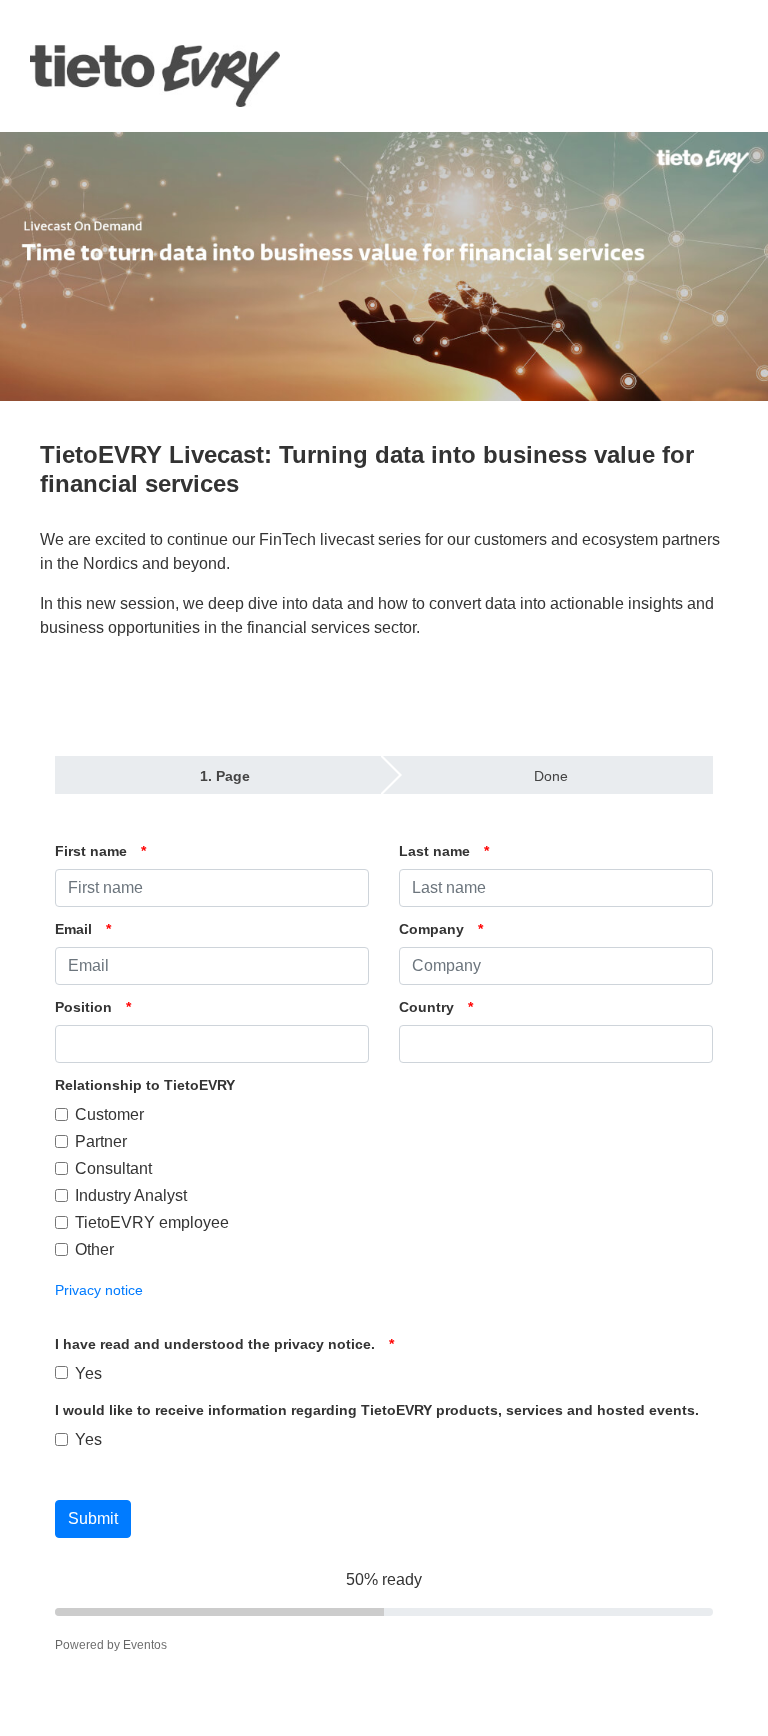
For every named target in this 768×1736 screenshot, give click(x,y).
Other (94, 1249)
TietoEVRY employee (152, 1222)
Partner (101, 1141)
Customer (109, 1114)
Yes (88, 1373)
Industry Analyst (131, 1195)
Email (73, 929)
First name (91, 851)
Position (83, 1007)
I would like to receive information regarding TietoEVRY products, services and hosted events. (377, 1410)
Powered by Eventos (111, 1645)
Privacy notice (99, 1290)
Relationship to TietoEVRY (145, 1085)
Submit (93, 1518)
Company (431, 929)
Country (426, 1007)
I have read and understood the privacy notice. (215, 1344)
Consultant (113, 1168)
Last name (434, 851)
